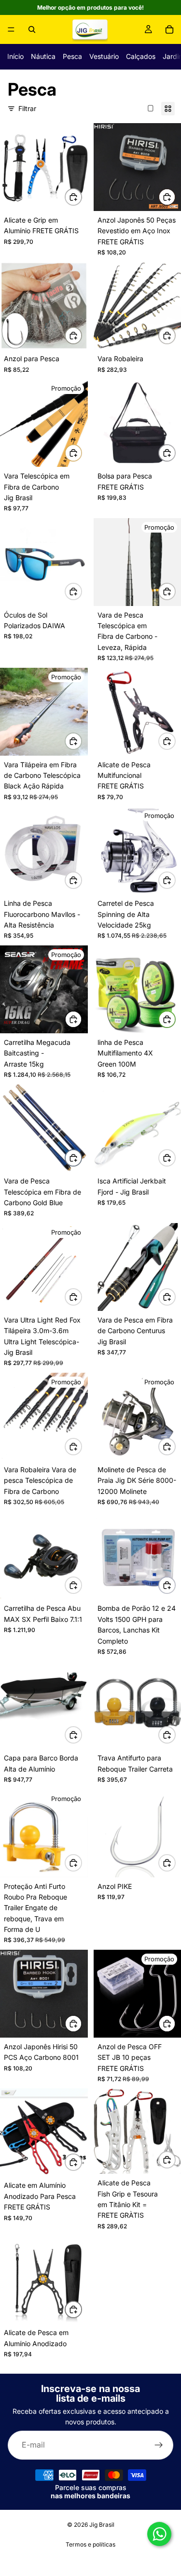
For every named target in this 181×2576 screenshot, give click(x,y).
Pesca (72, 56)
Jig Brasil (102, 2525)
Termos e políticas (90, 2544)
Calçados (141, 56)
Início (15, 56)
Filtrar (27, 108)
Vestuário (104, 56)
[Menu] (11, 29)
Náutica (43, 56)
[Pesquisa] (32, 29)
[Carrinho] (169, 29)
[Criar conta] (159, 2445)
